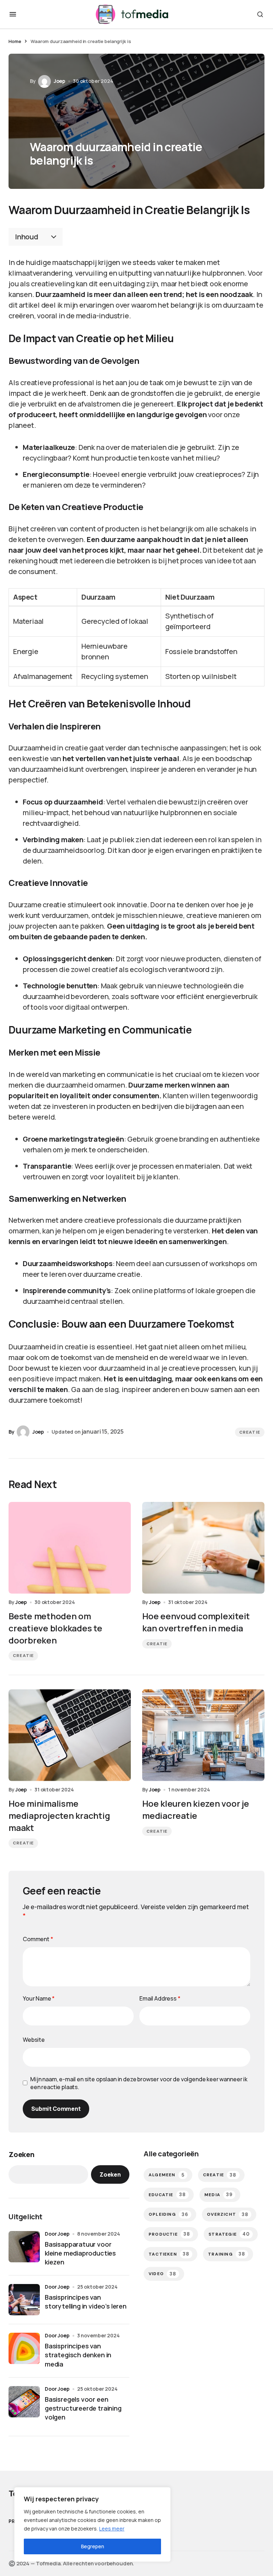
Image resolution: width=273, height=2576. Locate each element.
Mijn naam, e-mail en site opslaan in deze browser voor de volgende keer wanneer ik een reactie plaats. (139, 2083)
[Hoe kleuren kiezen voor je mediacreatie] (203, 1735)
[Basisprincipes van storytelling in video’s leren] (24, 2300)
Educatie (167, 2195)
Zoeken (22, 2154)
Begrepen (93, 2546)
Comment (38, 1939)
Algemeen (167, 2175)
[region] (92, 2524)
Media (218, 2195)
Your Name (39, 1998)
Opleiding (168, 2214)
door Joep (57, 2234)
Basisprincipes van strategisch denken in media (78, 2355)
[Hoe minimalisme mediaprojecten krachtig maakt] (70, 1735)
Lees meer (112, 2529)
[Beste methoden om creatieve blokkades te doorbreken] (70, 1548)
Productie (169, 2234)
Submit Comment (56, 2109)
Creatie (250, 1432)
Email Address (160, 1998)
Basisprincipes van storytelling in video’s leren (86, 2302)
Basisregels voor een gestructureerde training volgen (83, 2408)
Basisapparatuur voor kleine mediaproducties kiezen (80, 2253)
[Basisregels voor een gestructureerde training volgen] (24, 2402)
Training (227, 2254)
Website (34, 2040)
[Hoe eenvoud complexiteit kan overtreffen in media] (203, 1548)
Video (162, 2274)
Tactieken (169, 2254)
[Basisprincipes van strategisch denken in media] (24, 2348)
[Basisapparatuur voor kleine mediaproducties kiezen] (24, 2247)
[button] (13, 14)
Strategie (229, 2234)
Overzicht (228, 2214)
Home (15, 41)
